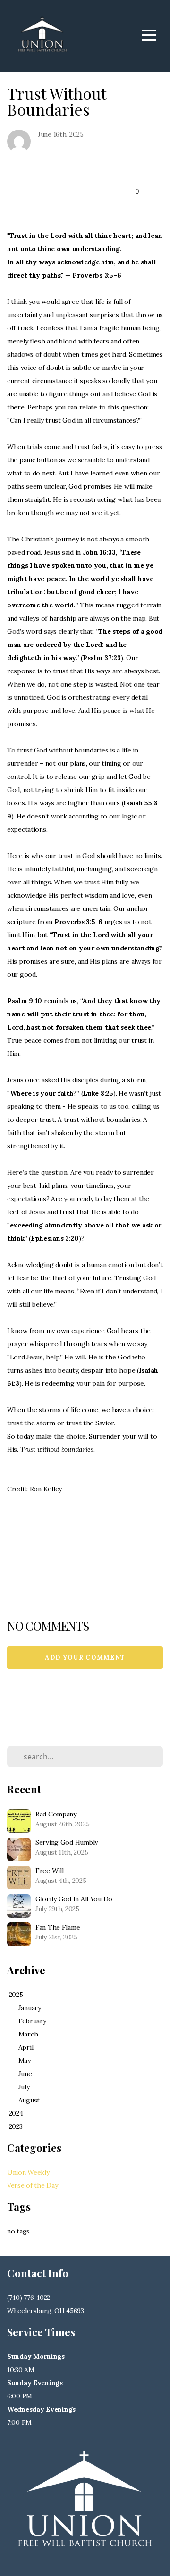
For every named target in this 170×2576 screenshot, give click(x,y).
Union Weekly (28, 2172)
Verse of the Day (33, 2185)
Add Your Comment (85, 1657)
